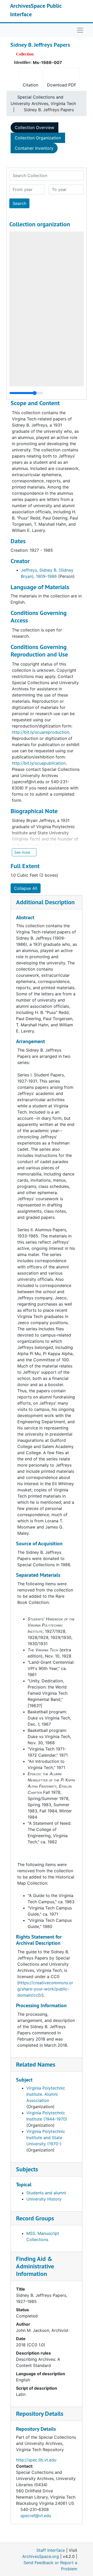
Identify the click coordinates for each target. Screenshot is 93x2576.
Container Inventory (34, 148)
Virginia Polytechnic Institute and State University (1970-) (46, 2138)
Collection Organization (38, 138)
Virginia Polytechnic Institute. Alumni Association (46, 2094)
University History (44, 2199)
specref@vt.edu (36, 2516)
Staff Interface (51, 2550)
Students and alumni (46, 2193)
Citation (30, 85)
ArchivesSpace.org (41, 2556)
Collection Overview (34, 127)
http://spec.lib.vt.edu (36, 2460)
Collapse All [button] (26, 888)
